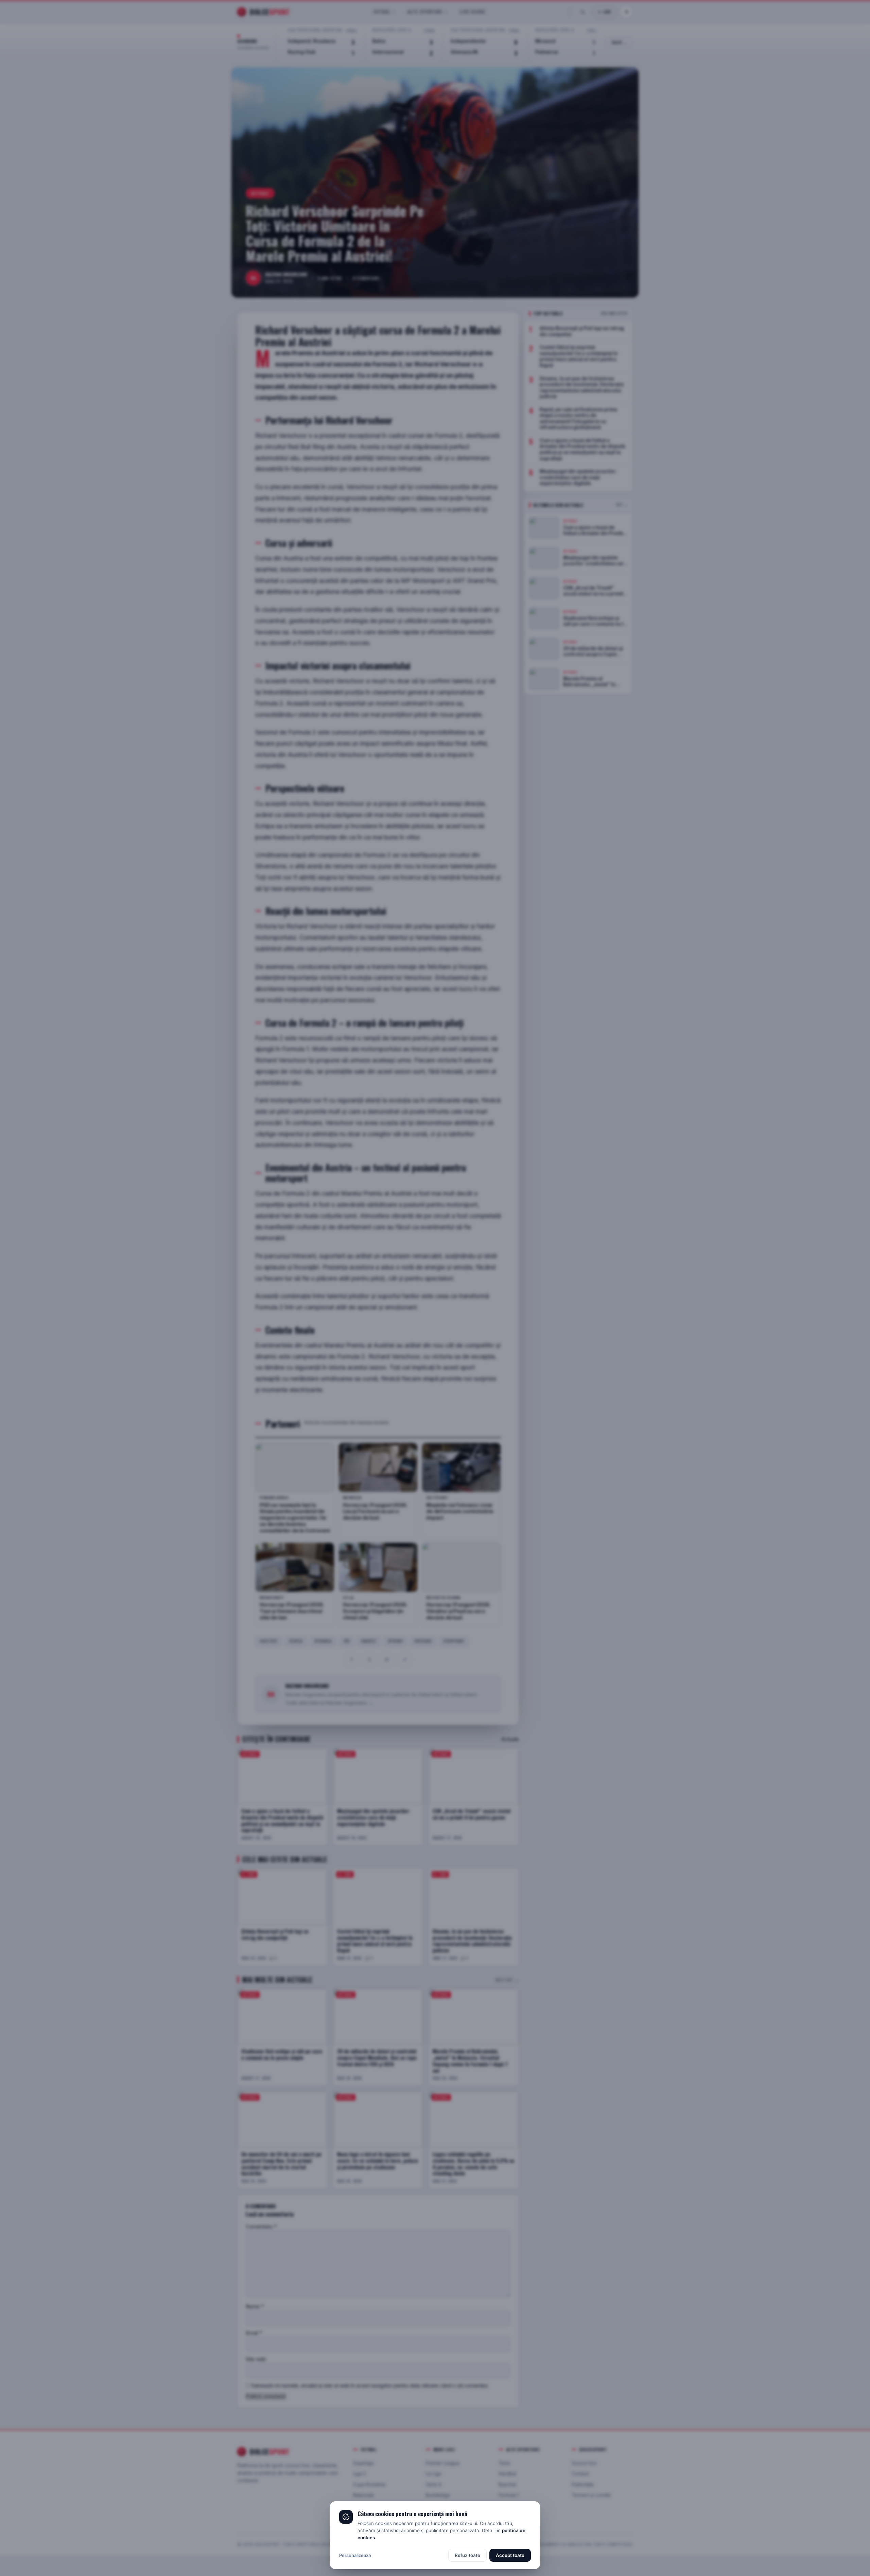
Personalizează (355, 2555)
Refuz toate (467, 2555)
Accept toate (510, 2555)
